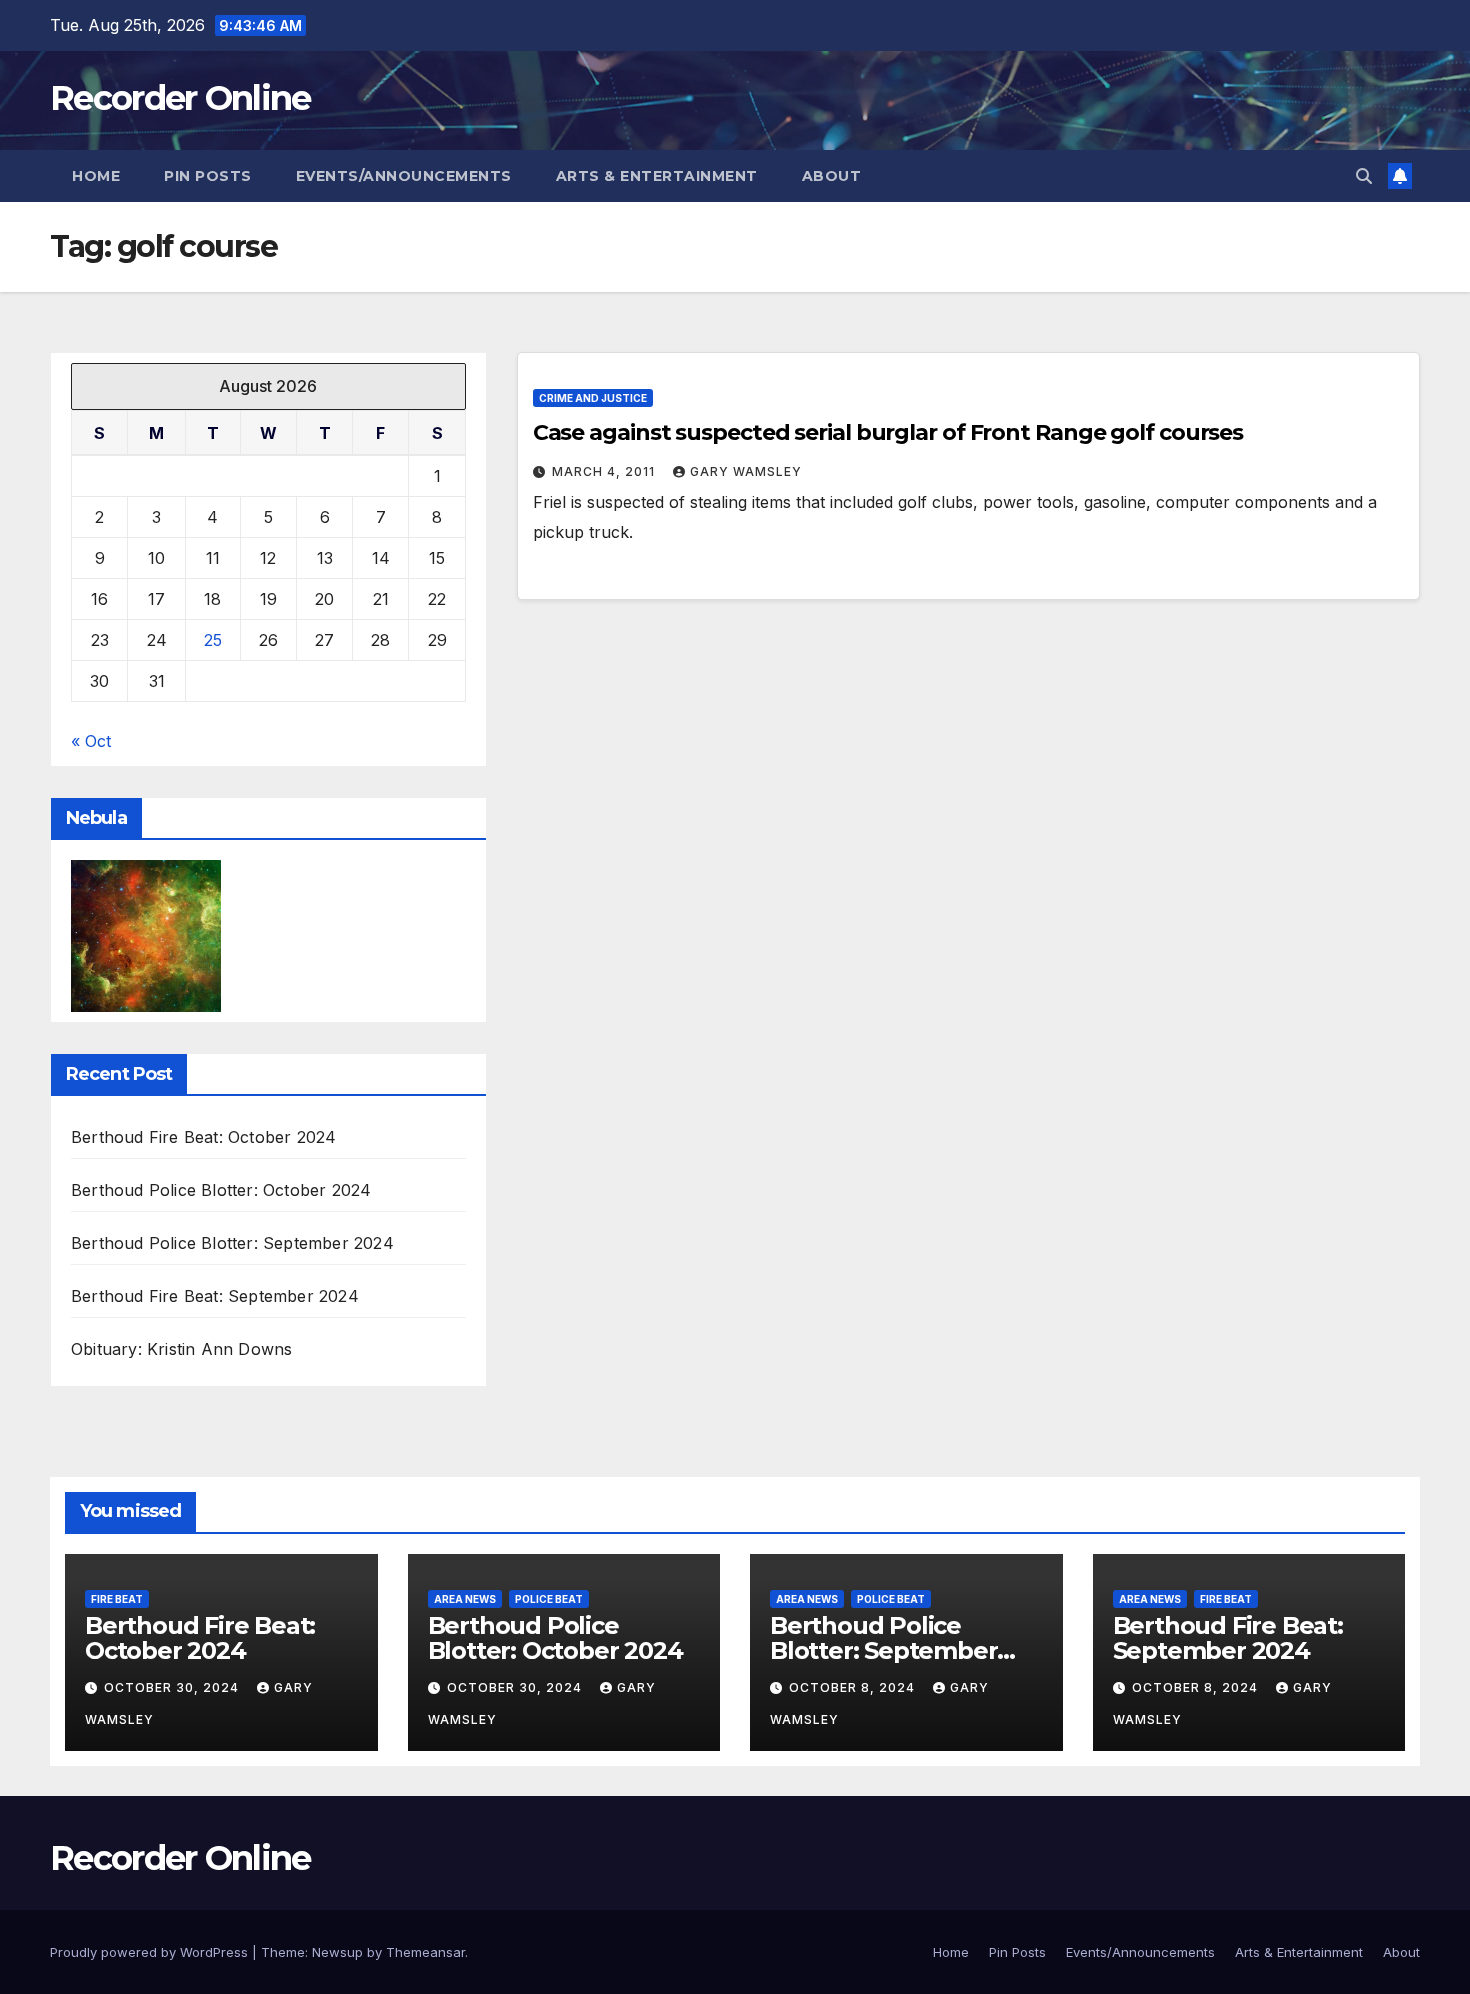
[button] (1364, 176)
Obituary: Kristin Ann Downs (181, 1349)
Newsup (337, 1952)
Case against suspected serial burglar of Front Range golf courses (888, 432)
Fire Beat (117, 1599)
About (832, 176)
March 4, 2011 (605, 471)
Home (96, 176)
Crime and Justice (593, 398)
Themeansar (425, 1952)
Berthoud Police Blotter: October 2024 (221, 1190)
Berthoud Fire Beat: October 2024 (203, 1137)
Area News (465, 1599)
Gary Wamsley (746, 471)
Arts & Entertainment (657, 176)
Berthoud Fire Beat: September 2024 (215, 1296)
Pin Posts (208, 176)
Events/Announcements (404, 176)
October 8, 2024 (854, 1687)
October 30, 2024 (173, 1687)
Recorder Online (180, 98)
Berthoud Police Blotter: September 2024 (232, 1243)
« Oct (91, 741)
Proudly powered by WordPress (151, 1952)
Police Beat (549, 1599)
